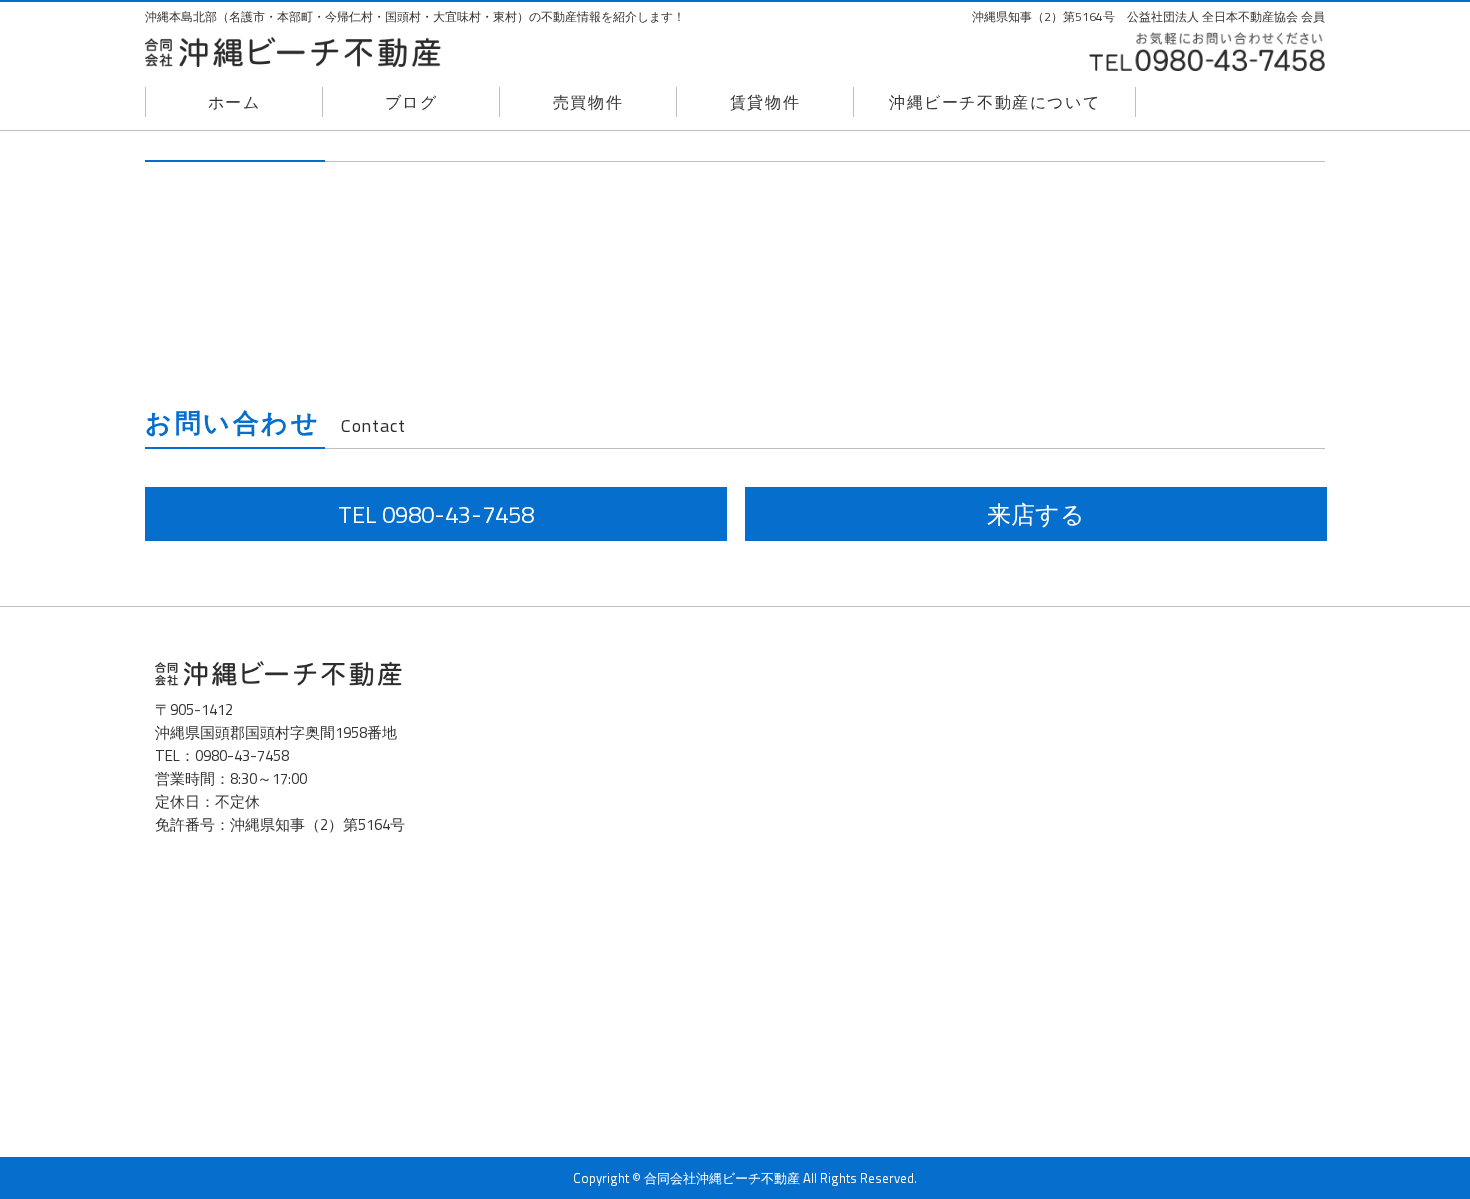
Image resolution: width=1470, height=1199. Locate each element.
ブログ (411, 102)
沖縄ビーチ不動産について (994, 102)
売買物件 (588, 102)
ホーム (234, 102)
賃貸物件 (765, 102)
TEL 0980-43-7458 (436, 514)
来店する (1036, 514)
